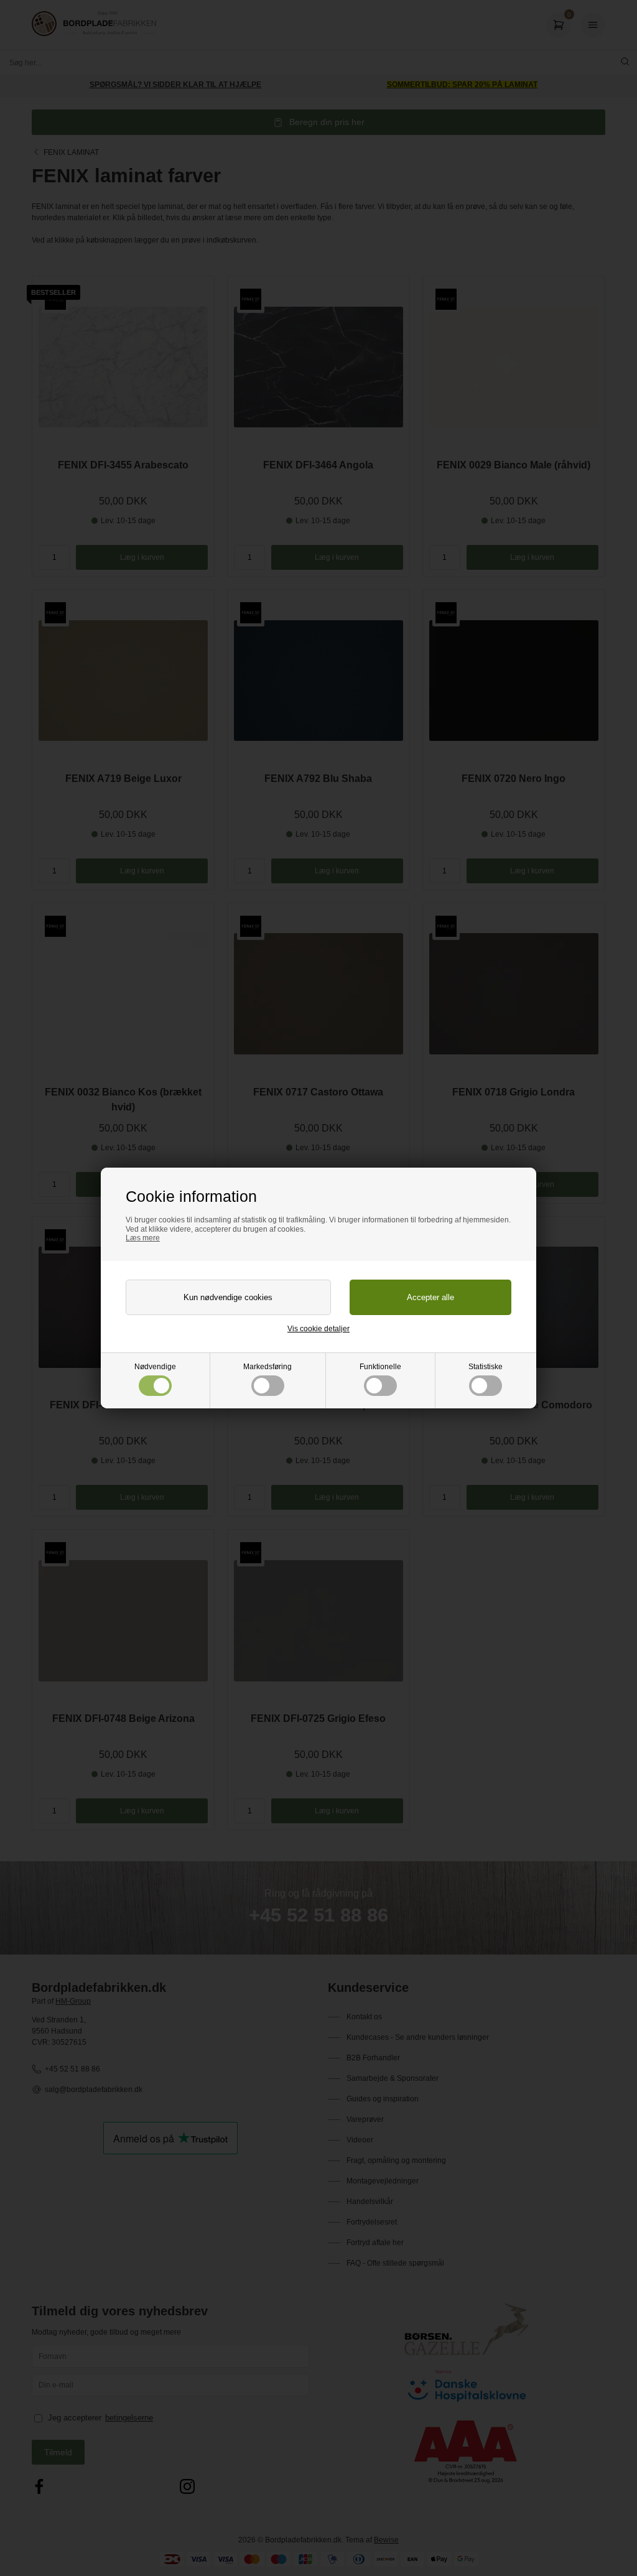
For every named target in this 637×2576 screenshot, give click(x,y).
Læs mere (143, 1238)
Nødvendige (155, 1367)
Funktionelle (380, 1367)
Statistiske (486, 1367)
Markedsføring (267, 1367)
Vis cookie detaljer (318, 1329)
